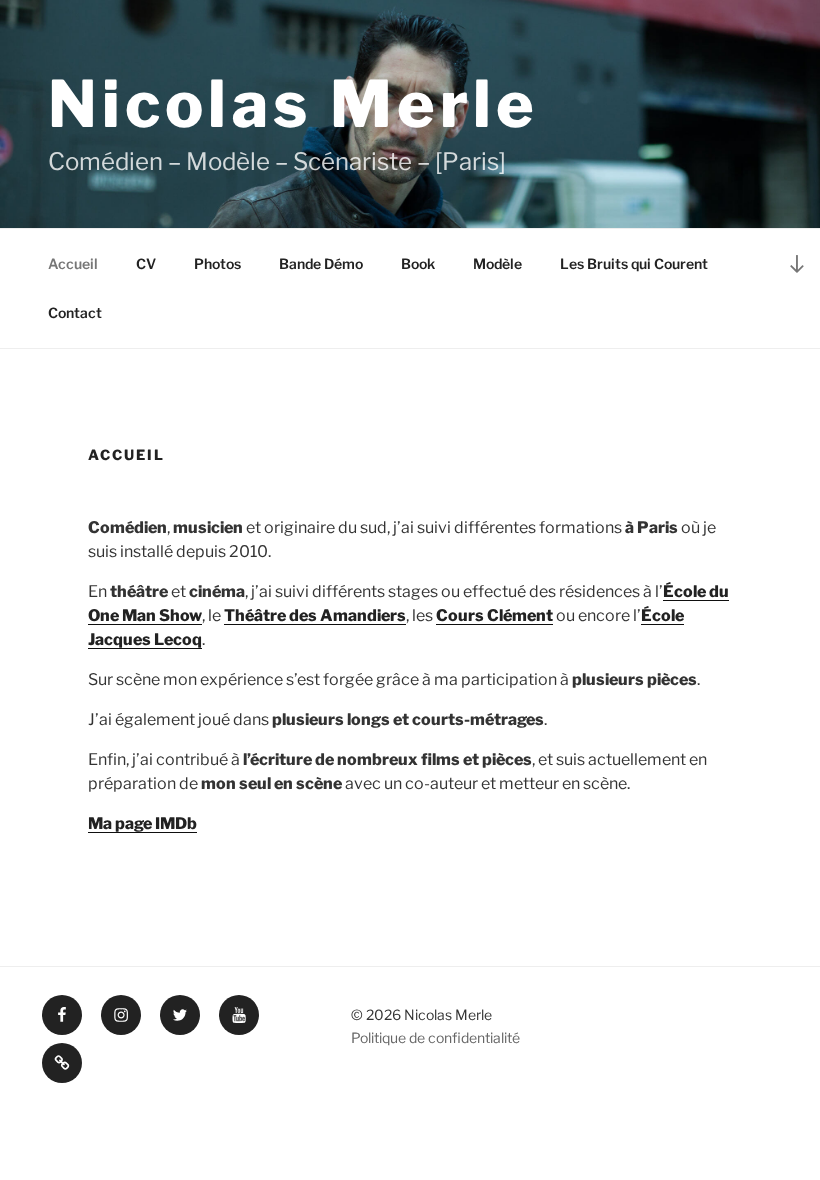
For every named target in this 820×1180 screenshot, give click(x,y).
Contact (75, 312)
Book (418, 263)
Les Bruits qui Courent (634, 263)
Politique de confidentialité (435, 1037)
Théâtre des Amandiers (315, 615)
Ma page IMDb (142, 823)
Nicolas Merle (294, 104)
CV (146, 263)
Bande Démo (321, 263)
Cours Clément (494, 615)
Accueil (73, 263)
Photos (217, 263)
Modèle (497, 263)
